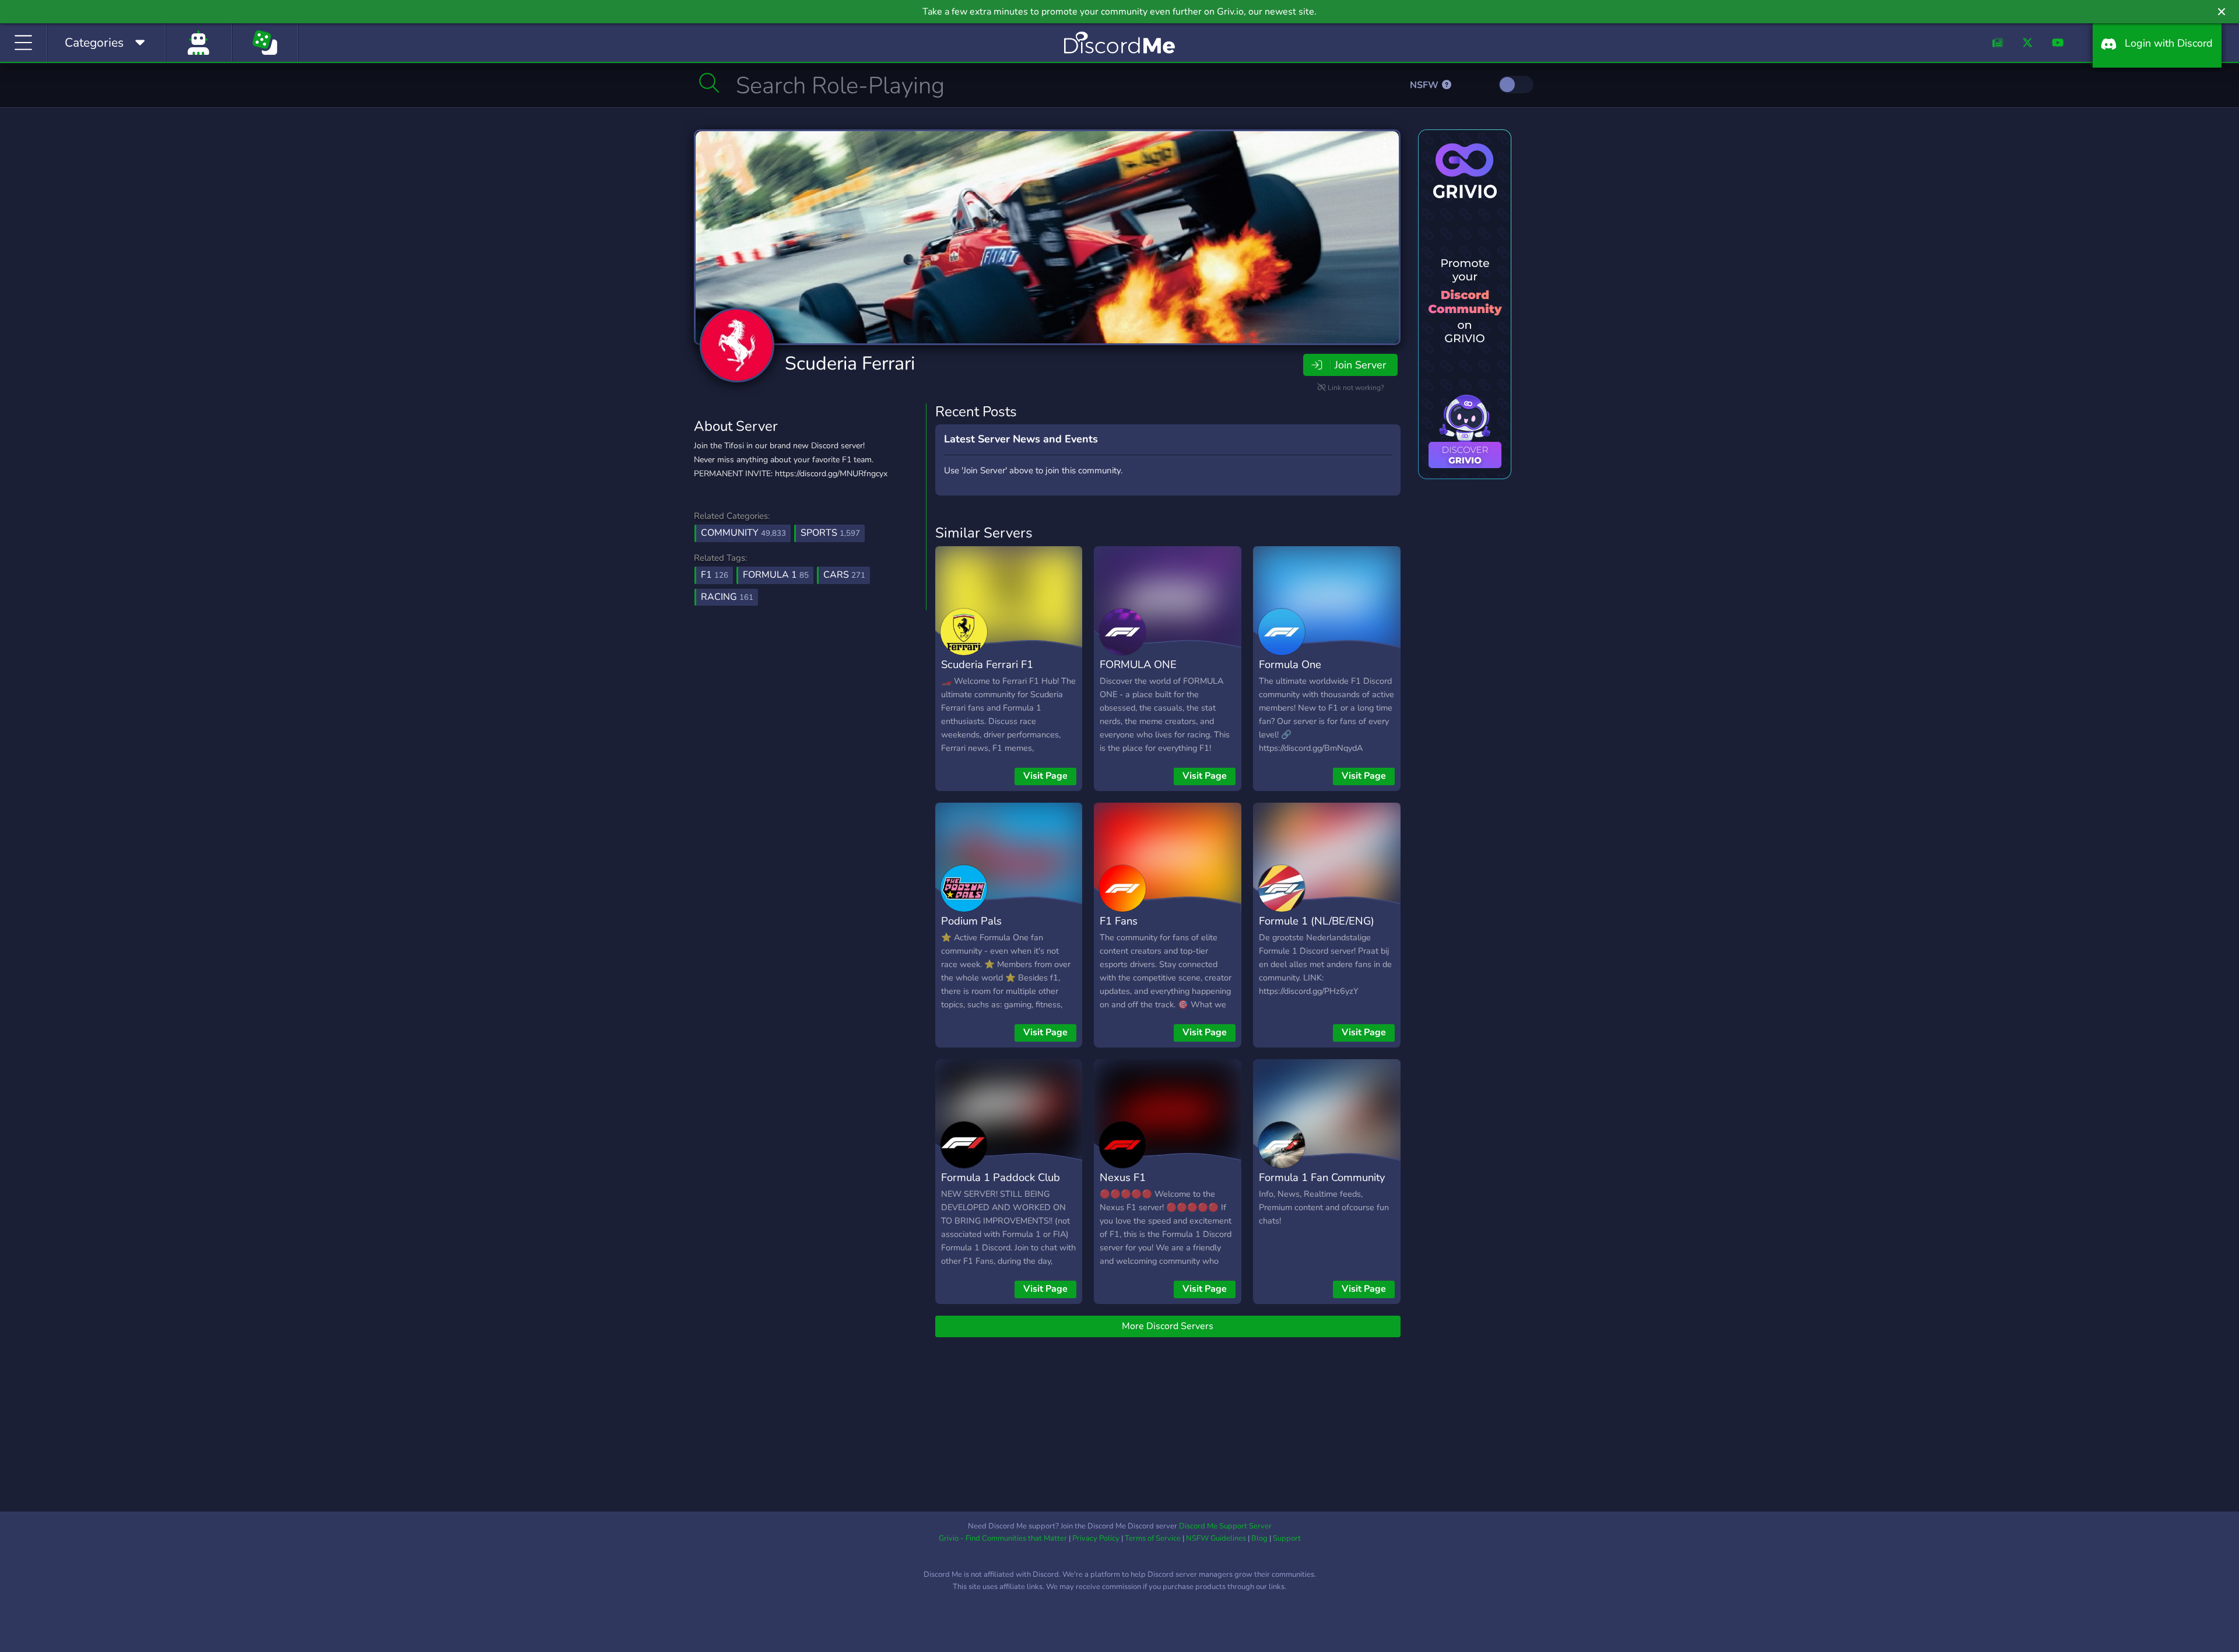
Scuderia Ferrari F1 (987, 664)
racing (727, 597)
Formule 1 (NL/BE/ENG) (1317, 921)
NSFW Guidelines (1216, 1538)
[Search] (709, 83)
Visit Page (1045, 776)
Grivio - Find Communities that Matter (1003, 1538)
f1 (715, 575)
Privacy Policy (1096, 1538)
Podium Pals (971, 921)
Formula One (1290, 664)
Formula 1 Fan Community (1322, 1177)
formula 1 (776, 575)
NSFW (1425, 85)
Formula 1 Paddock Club (1001, 1177)
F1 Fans (1119, 921)
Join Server (1360, 365)
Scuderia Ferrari (850, 363)
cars (844, 575)
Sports (830, 533)
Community (743, 533)
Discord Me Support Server (1225, 1526)
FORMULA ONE (1138, 664)
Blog (1259, 1538)
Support (1287, 1538)
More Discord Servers (1168, 1326)
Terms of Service (1153, 1538)
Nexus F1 (1123, 1177)
